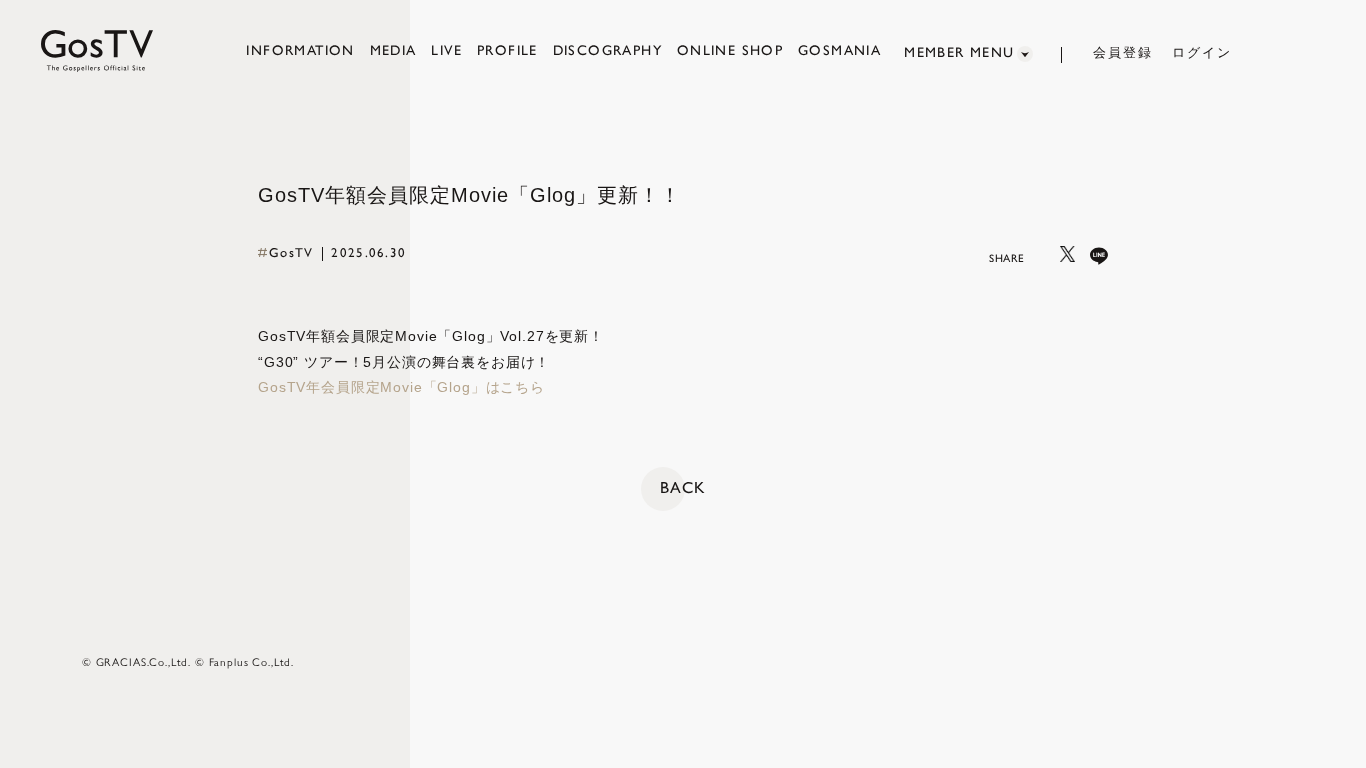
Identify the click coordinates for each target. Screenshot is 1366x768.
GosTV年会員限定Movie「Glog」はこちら (401, 387)
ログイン (1202, 52)
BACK (682, 487)
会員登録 (1123, 52)
